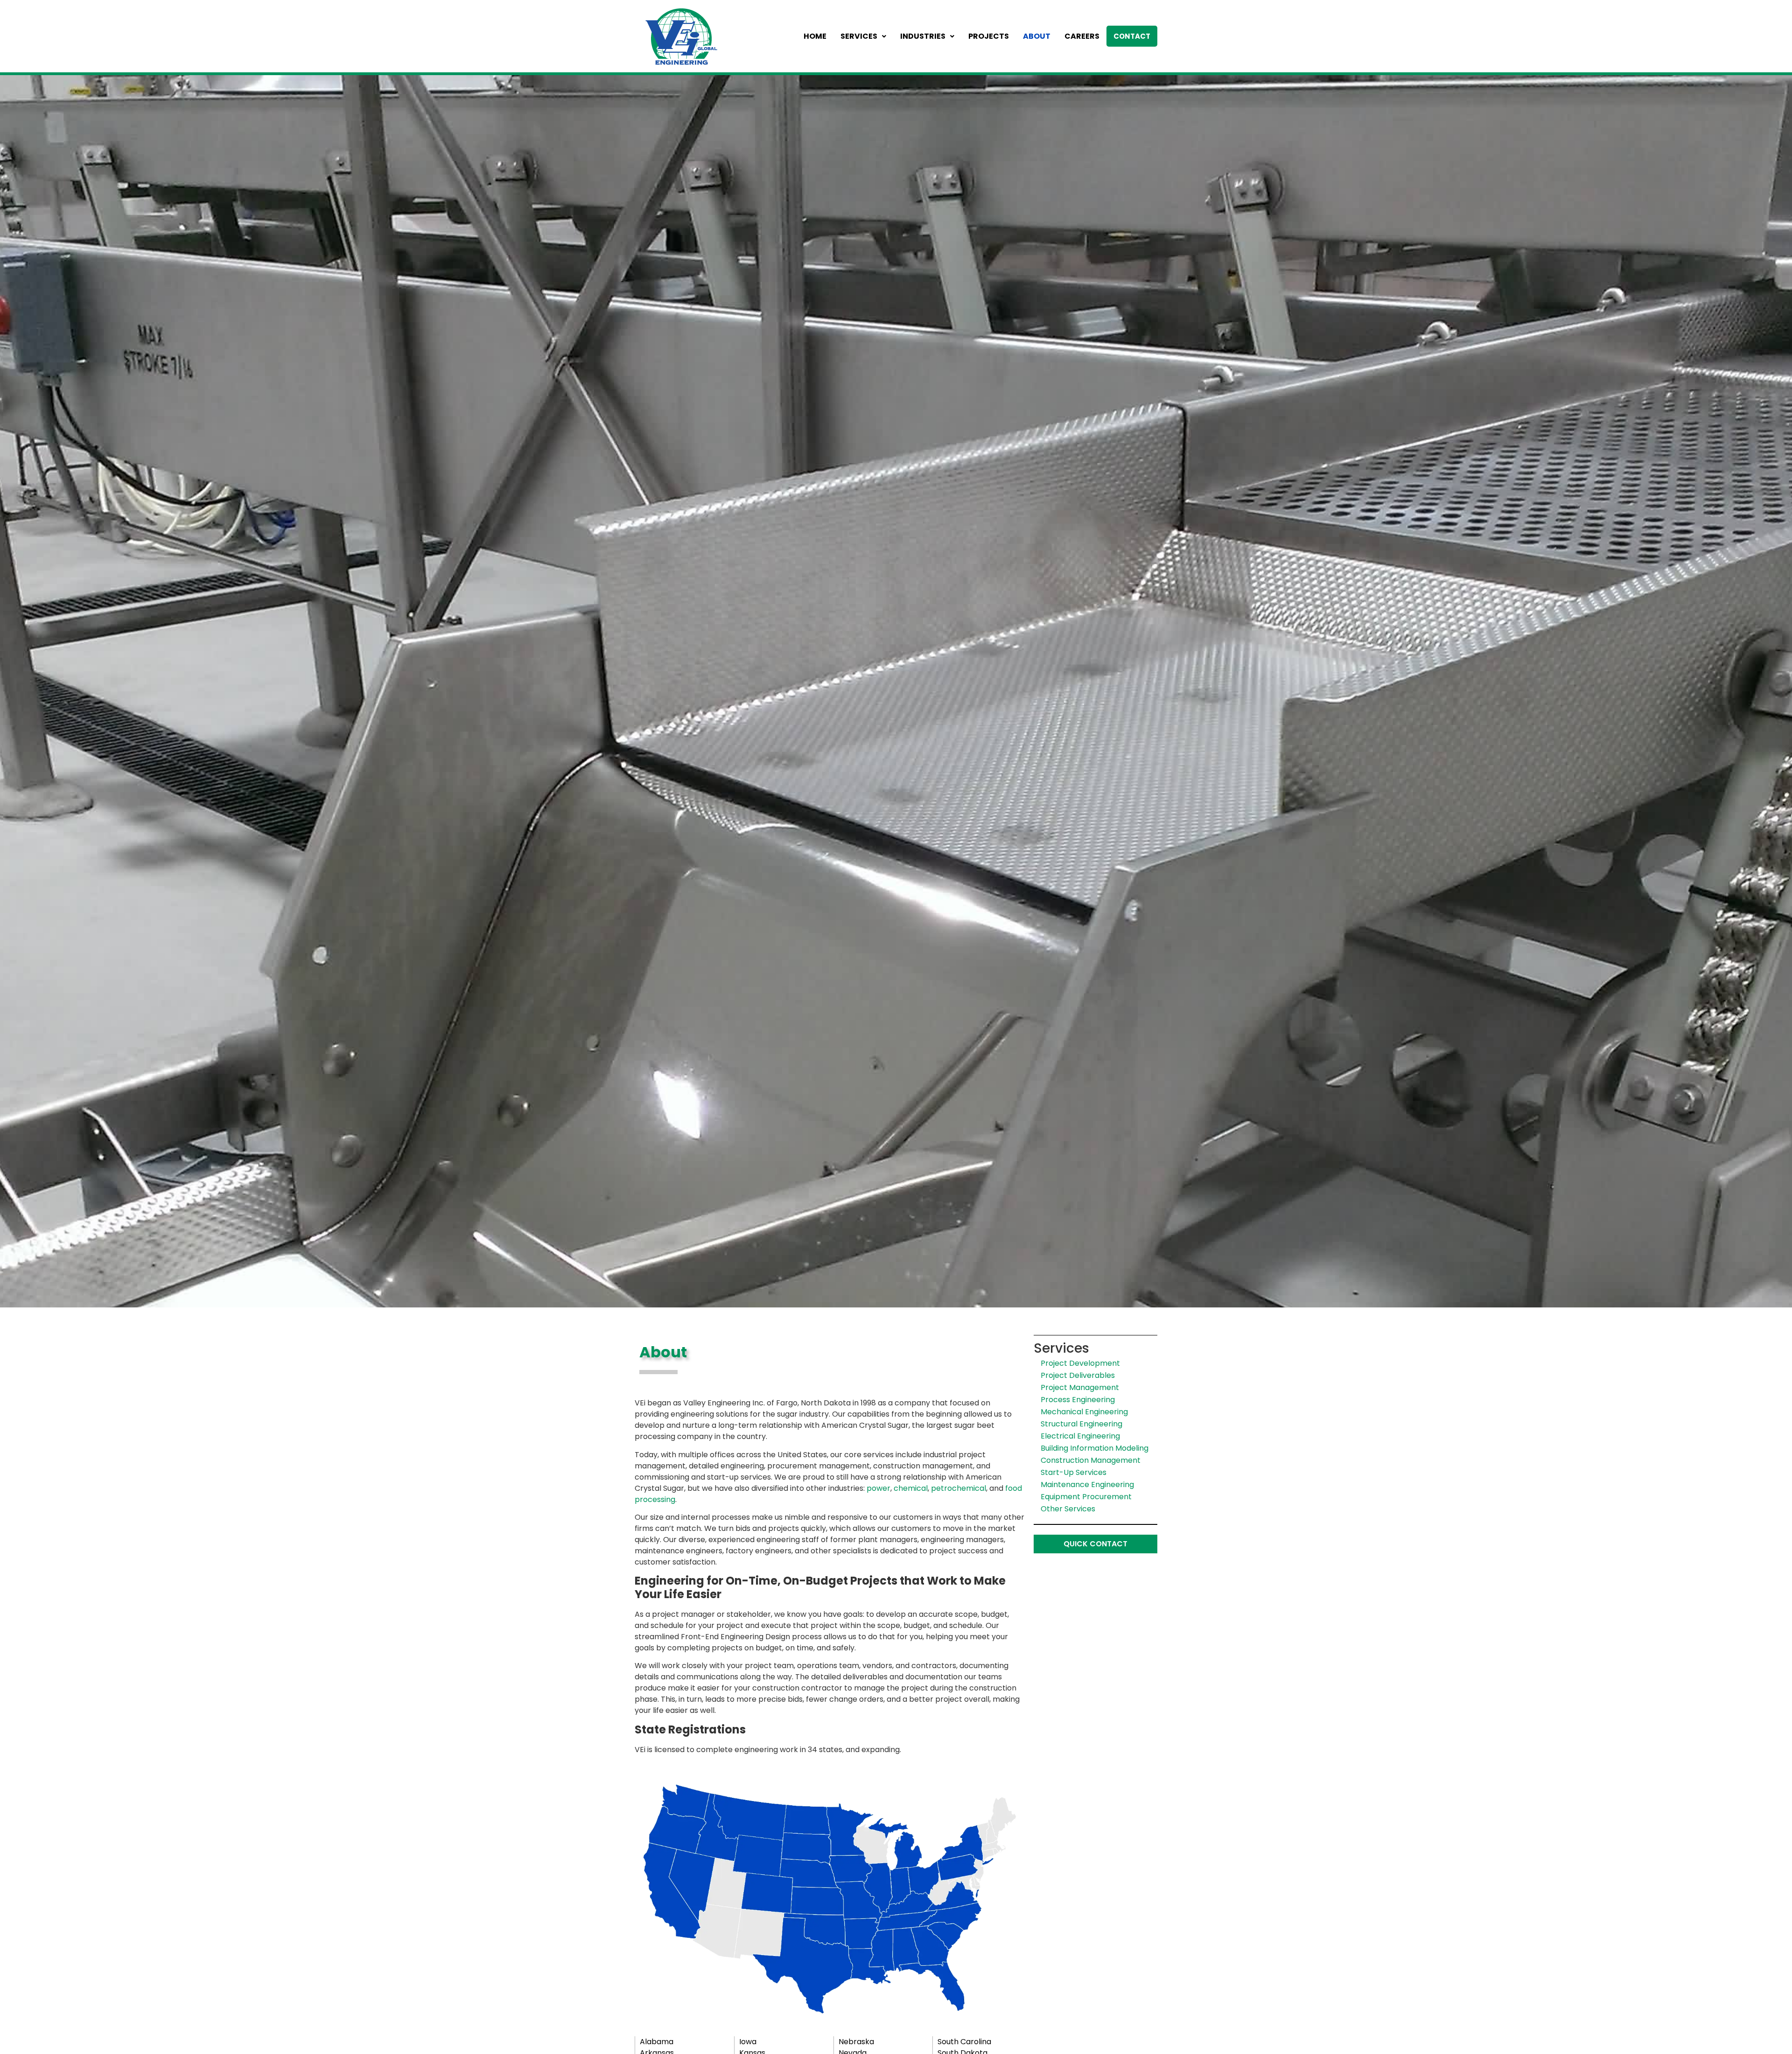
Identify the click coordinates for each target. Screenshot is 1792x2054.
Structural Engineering (1081, 1424)
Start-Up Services (1074, 1472)
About (1037, 36)
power (878, 1488)
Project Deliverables (1078, 1375)
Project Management (1080, 1387)
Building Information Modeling (1095, 1448)
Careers (1082, 36)
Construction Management (1091, 1460)
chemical (911, 1488)
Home (815, 36)
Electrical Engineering (1080, 1436)
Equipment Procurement (1086, 1497)
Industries (923, 36)
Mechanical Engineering (1084, 1412)
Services (859, 36)
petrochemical (959, 1488)
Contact (1132, 36)
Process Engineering (1078, 1400)
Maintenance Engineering (1087, 1485)
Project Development (1080, 1363)
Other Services (1068, 1509)
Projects (989, 36)
